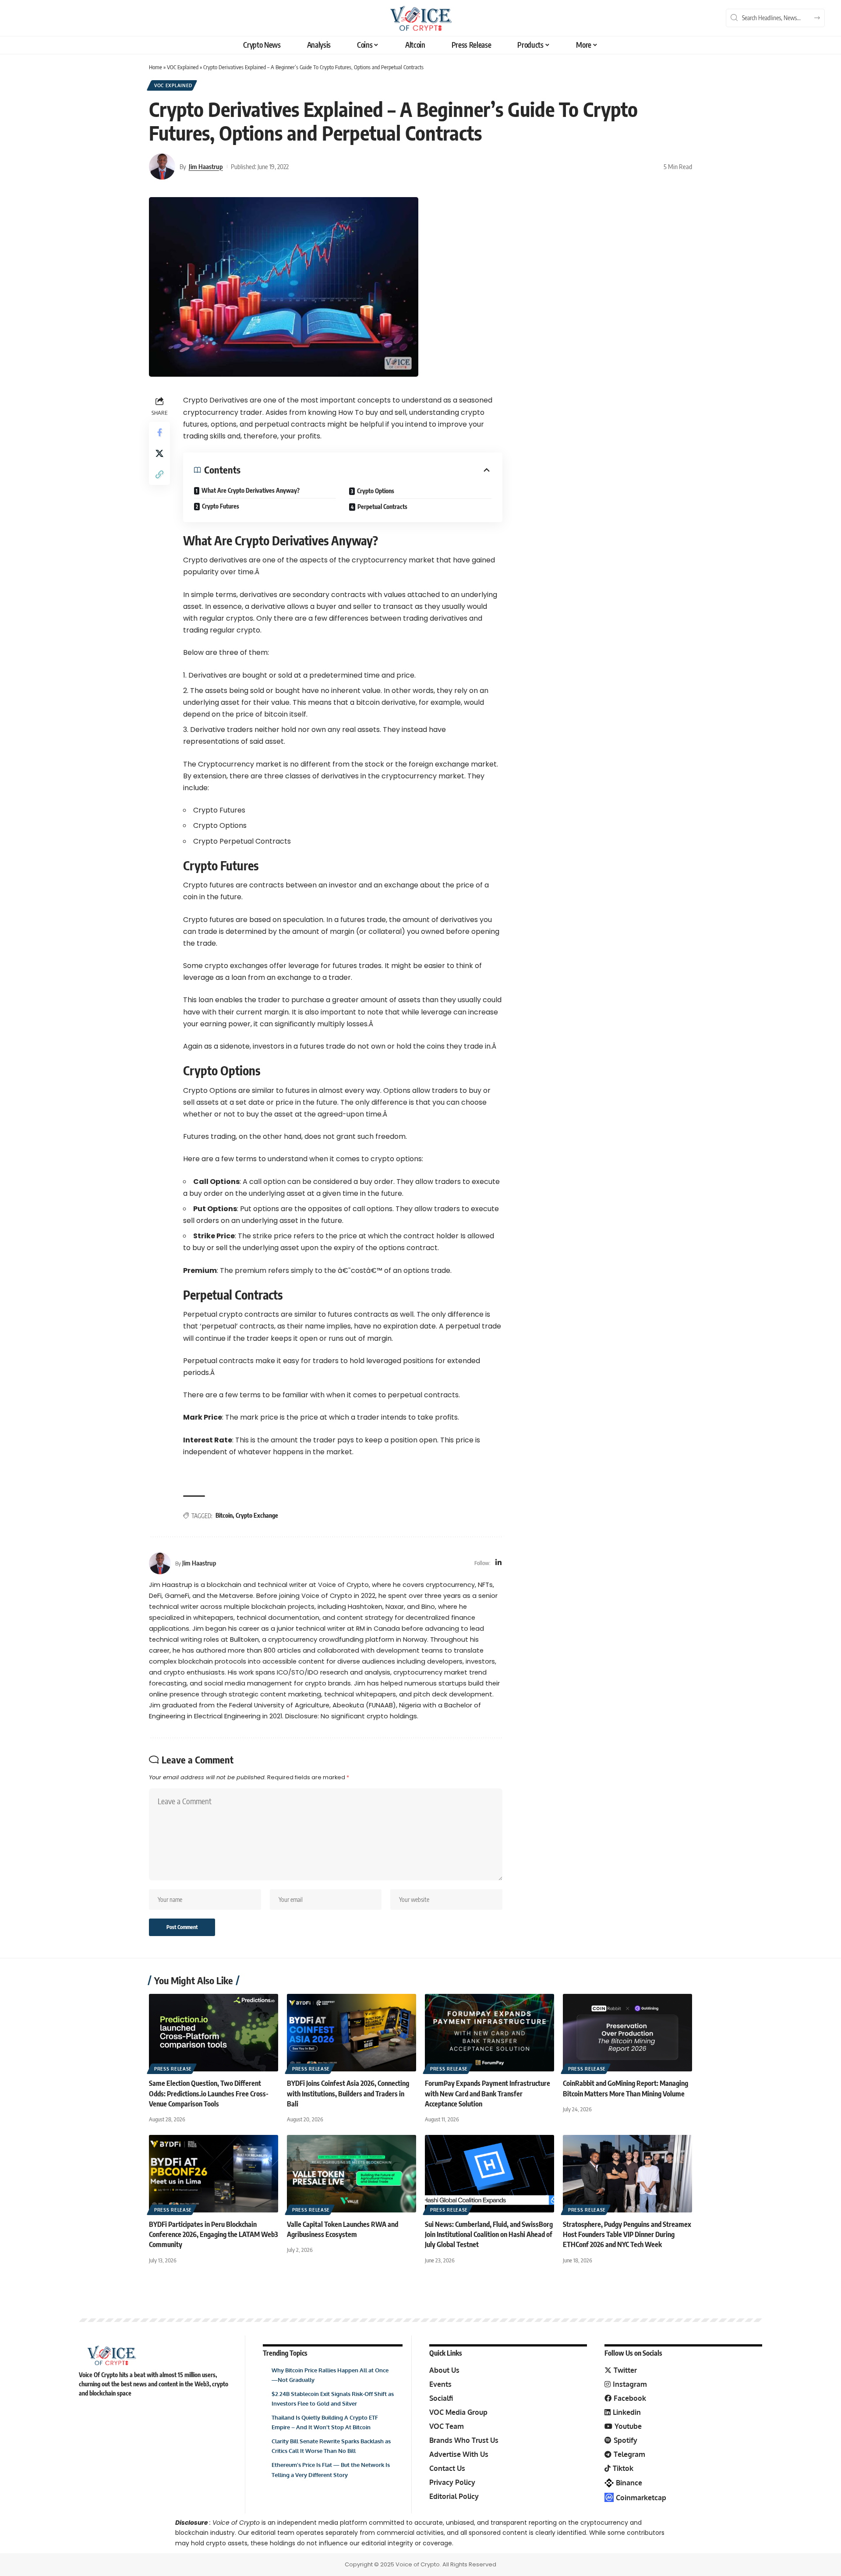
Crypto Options (376, 491)
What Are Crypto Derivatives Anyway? (251, 490)
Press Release (173, 2069)
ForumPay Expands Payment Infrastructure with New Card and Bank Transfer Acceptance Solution (488, 2093)
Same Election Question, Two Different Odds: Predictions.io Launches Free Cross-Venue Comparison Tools (209, 2093)
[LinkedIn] (498, 1563)
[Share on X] (159, 453)
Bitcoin (224, 1515)
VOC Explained (183, 67)
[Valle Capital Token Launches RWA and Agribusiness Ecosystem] (352, 2174)
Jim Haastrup (206, 166)
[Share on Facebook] (159, 432)
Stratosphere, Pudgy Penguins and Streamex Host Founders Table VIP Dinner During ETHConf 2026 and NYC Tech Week (627, 2234)
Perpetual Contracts (382, 507)
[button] (159, 474)
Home (155, 67)
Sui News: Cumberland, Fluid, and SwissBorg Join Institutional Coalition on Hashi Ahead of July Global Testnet (489, 2234)
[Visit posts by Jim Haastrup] (162, 166)
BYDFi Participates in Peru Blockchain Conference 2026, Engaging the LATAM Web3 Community (214, 2234)
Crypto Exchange (257, 1515)
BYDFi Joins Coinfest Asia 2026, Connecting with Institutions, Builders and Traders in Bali (348, 2093)
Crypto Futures (221, 506)
